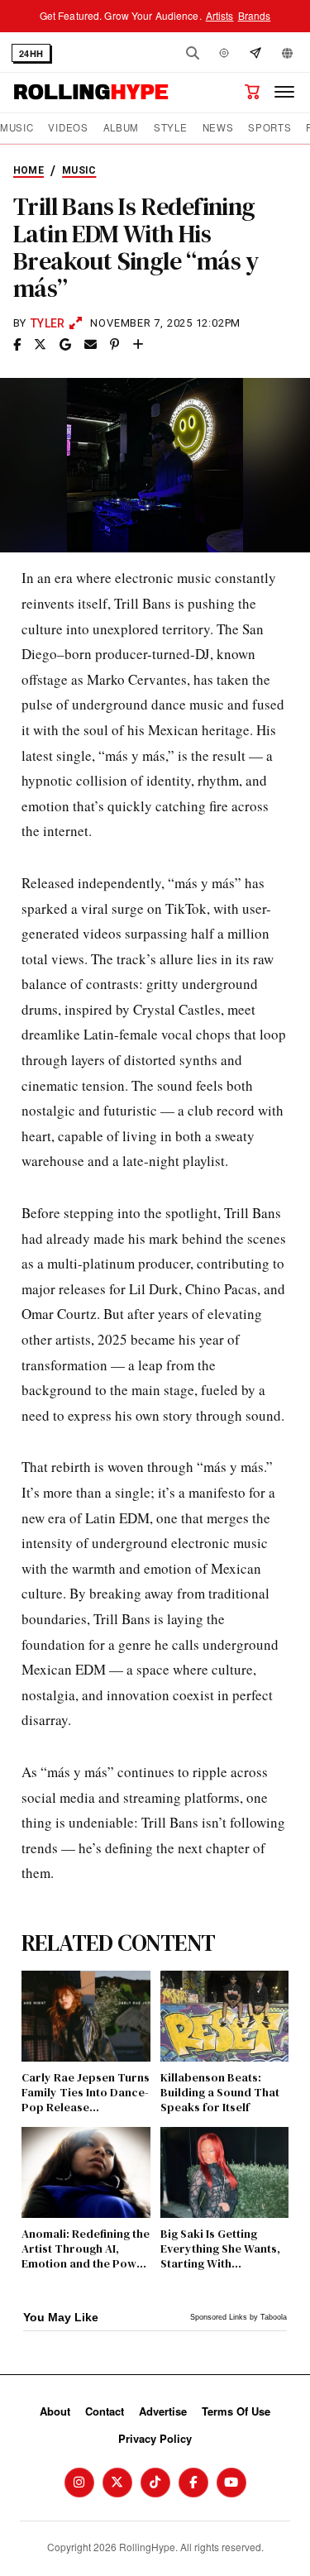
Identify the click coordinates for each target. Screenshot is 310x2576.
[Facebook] (193, 2483)
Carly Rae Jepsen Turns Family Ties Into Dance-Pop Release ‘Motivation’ (86, 2093)
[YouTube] (231, 2483)
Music (17, 128)
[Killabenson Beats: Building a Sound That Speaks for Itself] (225, 2016)
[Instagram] (79, 2483)
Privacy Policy (155, 2438)
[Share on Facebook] (17, 345)
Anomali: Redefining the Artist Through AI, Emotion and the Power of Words (86, 2249)
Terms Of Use (236, 2411)
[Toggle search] (193, 53)
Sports (269, 128)
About (55, 2411)
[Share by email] (91, 345)
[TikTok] (155, 2483)
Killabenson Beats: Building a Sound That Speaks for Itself (220, 2093)
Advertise (163, 2411)
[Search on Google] (65, 345)
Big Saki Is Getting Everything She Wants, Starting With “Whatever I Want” (220, 2249)
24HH (31, 53)
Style (170, 128)
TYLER (48, 323)
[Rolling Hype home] (91, 92)
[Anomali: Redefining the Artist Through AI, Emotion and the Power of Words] (86, 2172)
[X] (117, 2483)
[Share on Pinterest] (114, 345)
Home (29, 170)
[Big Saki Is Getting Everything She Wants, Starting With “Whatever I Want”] (225, 2172)
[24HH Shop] (252, 92)
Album (121, 128)
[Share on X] (40, 345)
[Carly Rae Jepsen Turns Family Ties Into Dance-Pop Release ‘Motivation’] (86, 2016)
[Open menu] (284, 92)
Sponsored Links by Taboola (238, 2317)
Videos (68, 128)
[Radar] (224, 53)
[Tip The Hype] (255, 53)
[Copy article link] (138, 345)
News (218, 128)
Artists (220, 15)
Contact (105, 2411)
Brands (255, 15)
